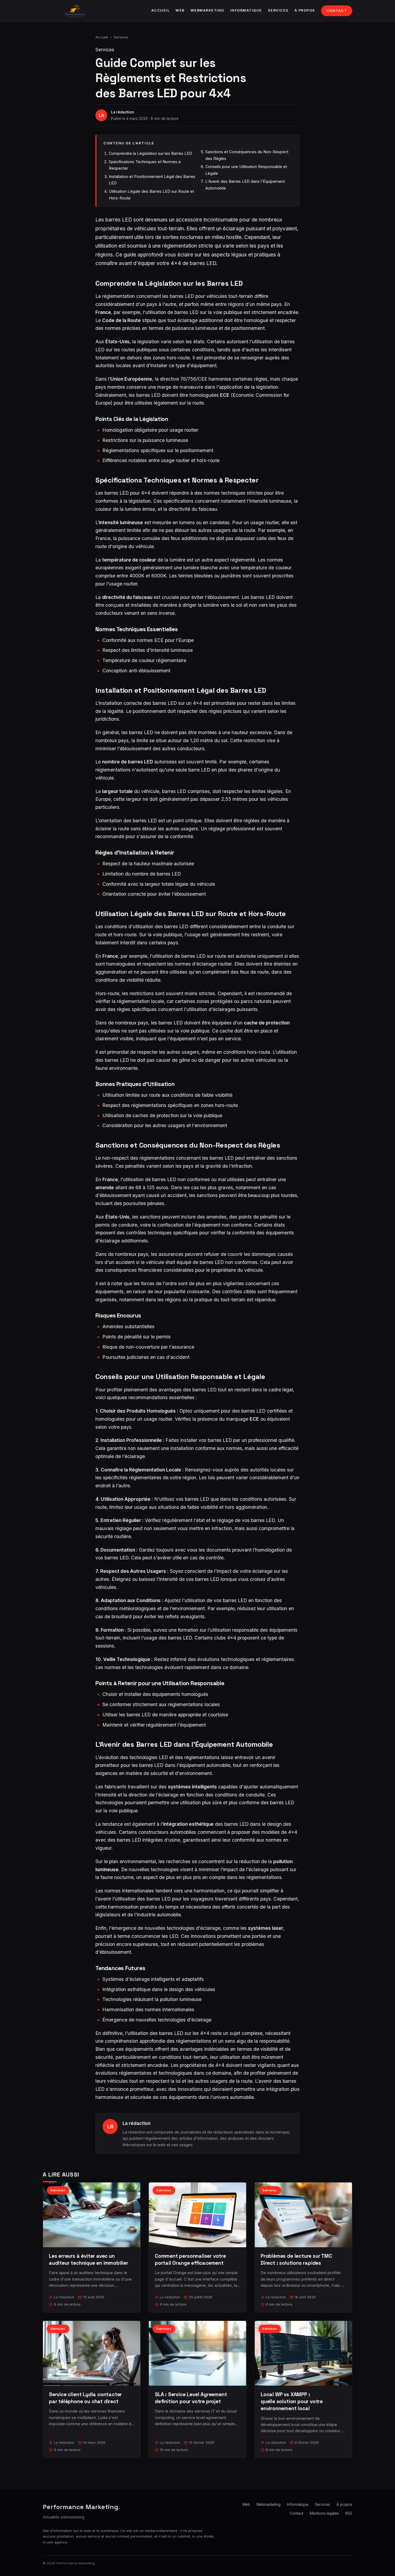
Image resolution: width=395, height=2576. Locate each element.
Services (278, 10)
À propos (305, 10)
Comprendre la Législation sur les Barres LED (150, 153)
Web (180, 10)
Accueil (161, 10)
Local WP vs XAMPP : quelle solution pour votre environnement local (292, 2401)
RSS (349, 2513)
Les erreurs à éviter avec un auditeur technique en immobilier (89, 2259)
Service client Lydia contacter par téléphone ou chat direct (85, 2398)
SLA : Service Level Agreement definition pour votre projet (191, 2398)
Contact (337, 11)
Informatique (246, 10)
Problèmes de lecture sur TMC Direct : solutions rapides (296, 2259)
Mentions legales (324, 2513)
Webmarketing (207, 10)
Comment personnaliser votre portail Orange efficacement (190, 2259)
